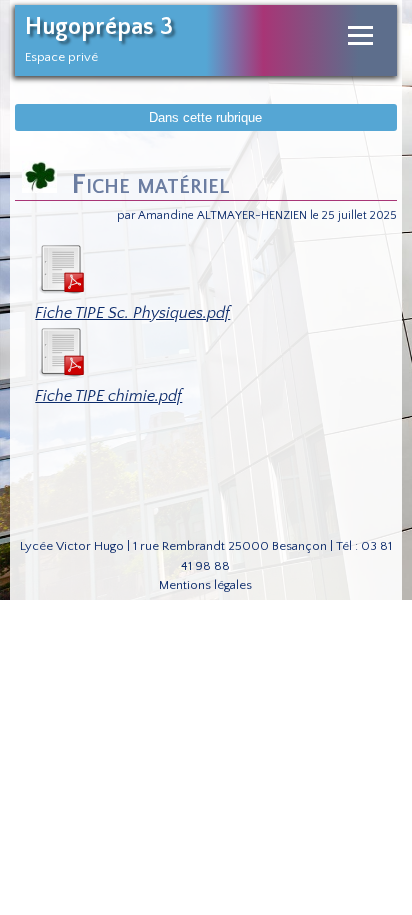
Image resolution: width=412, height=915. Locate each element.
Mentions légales (205, 585)
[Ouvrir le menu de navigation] (360, 35)
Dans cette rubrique (205, 117)
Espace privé (61, 57)
